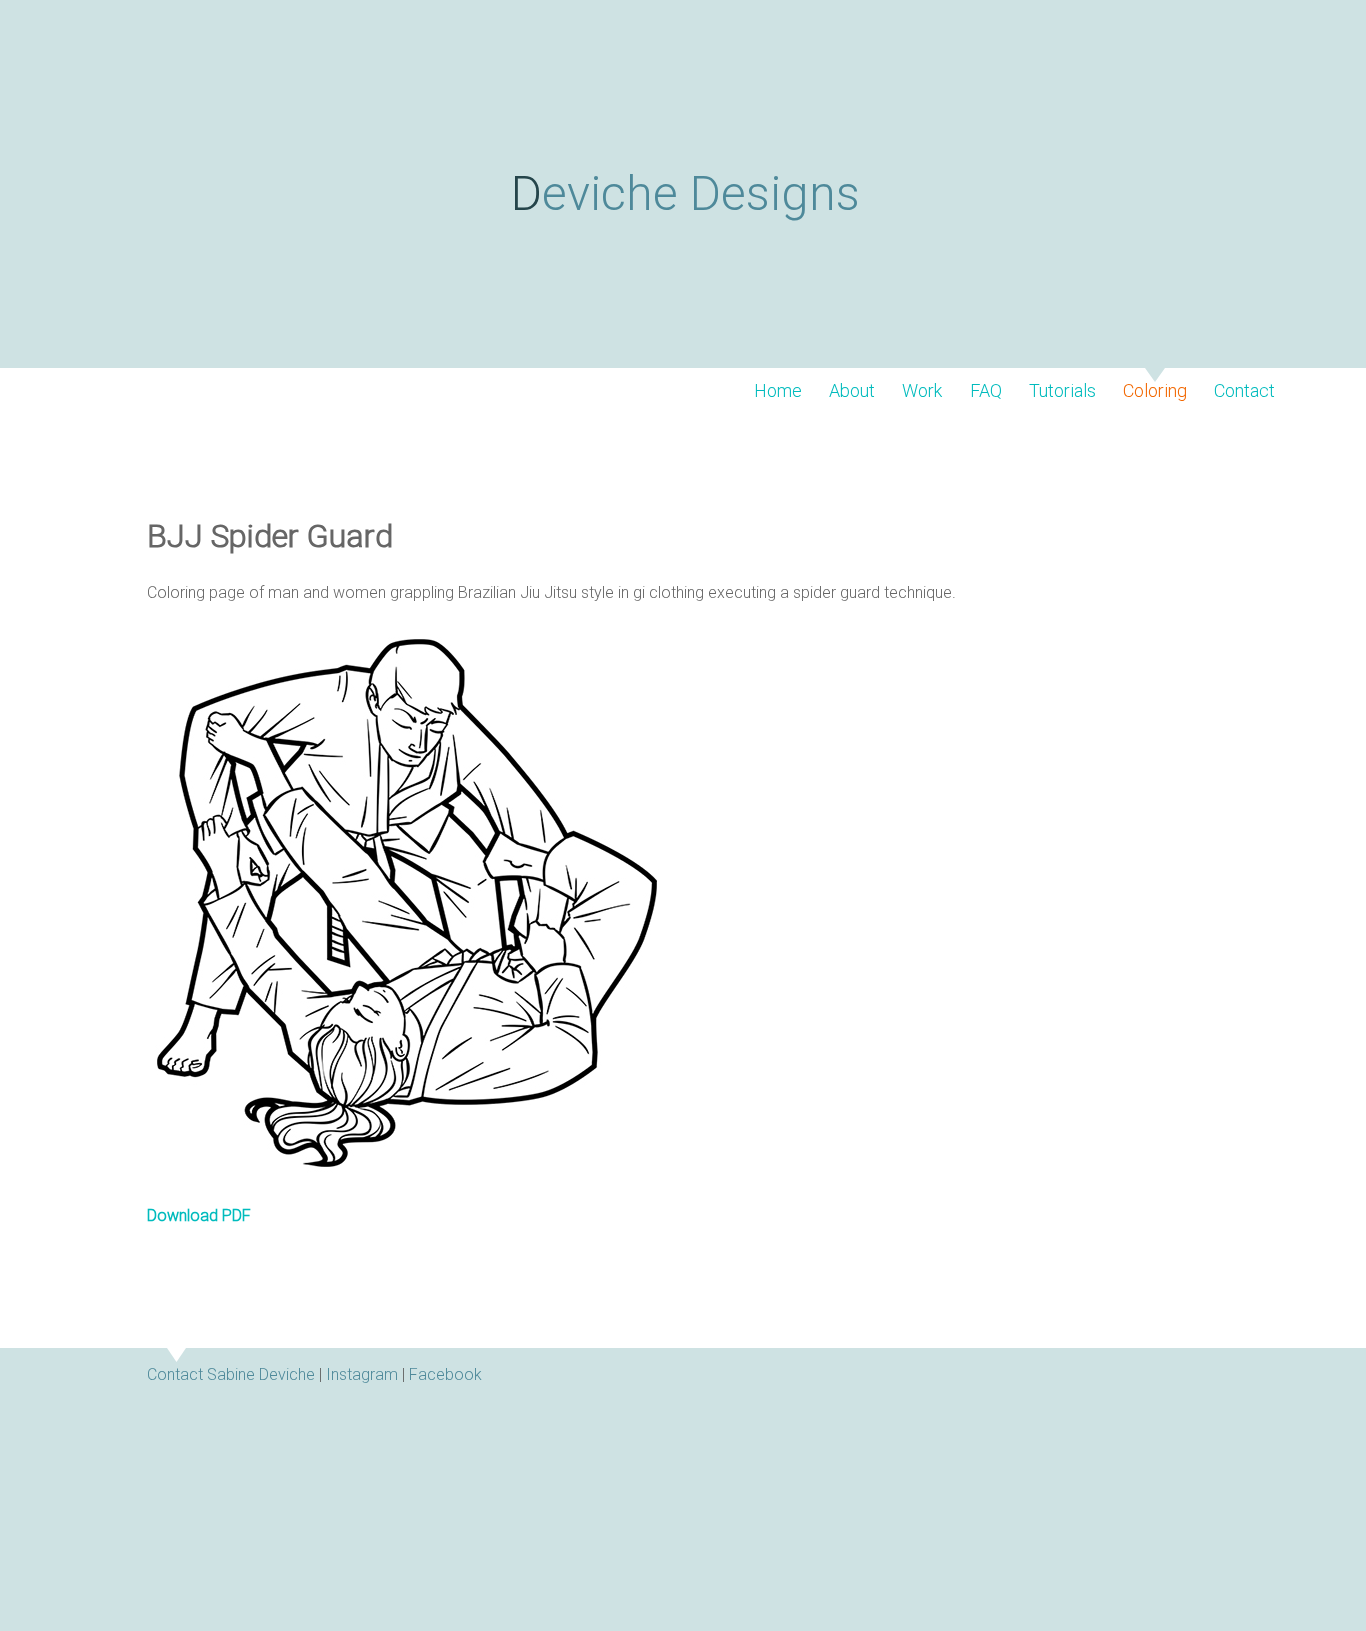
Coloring (1155, 391)
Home (778, 391)
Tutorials (1062, 391)
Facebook (445, 1374)
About (852, 391)
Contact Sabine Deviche (231, 1374)
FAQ (986, 391)
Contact (1244, 391)
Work (922, 391)
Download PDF (199, 1215)
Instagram (362, 1374)
